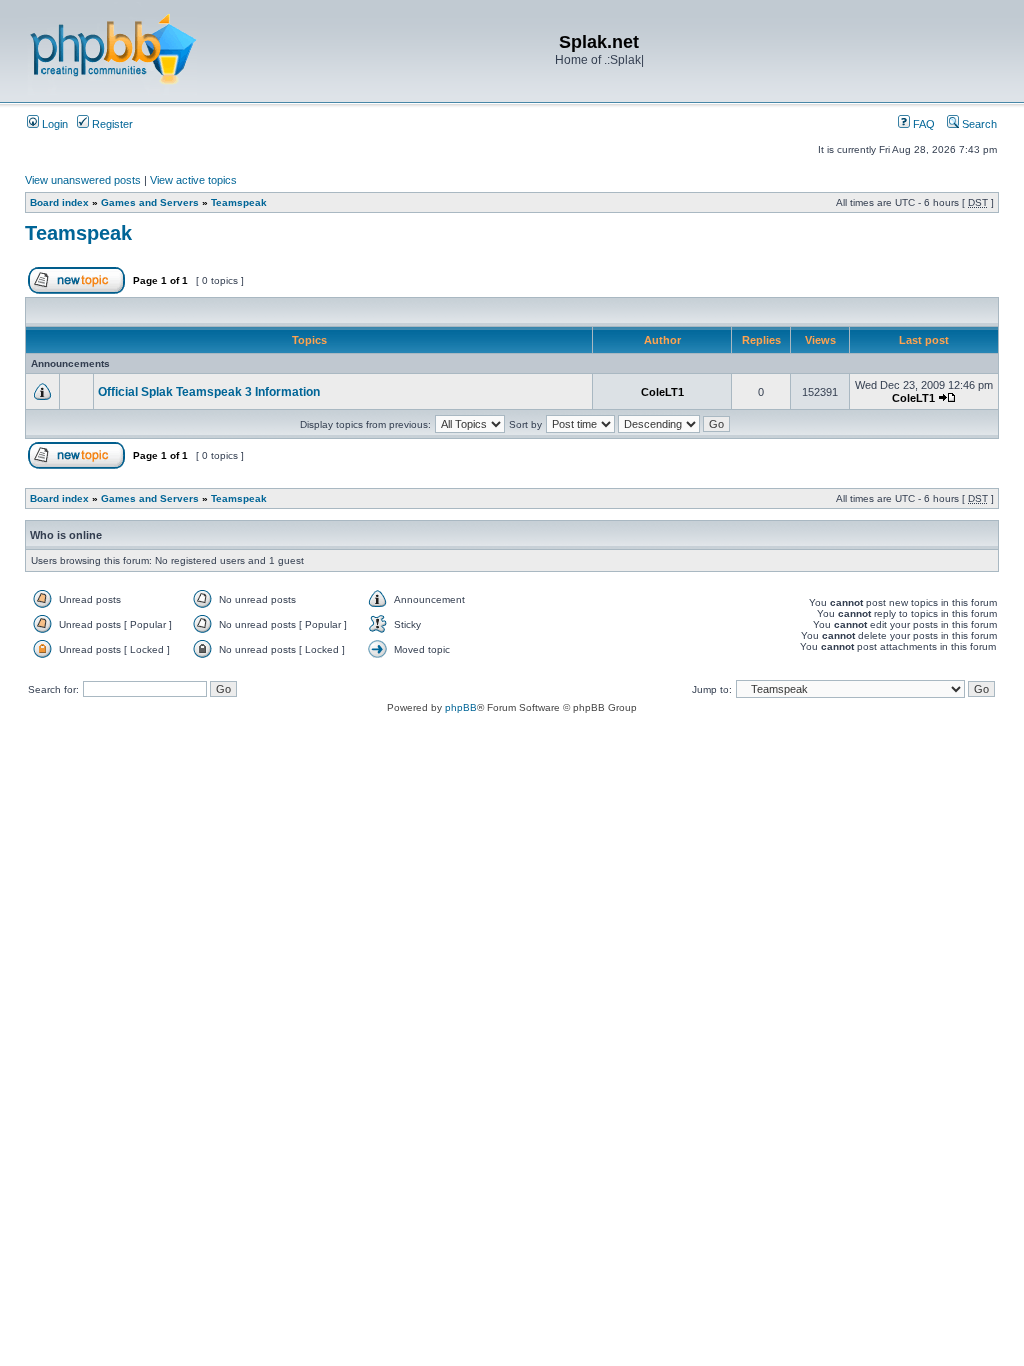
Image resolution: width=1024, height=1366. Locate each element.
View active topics (193, 180)
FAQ (922, 124)
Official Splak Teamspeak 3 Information (209, 392)
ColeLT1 (662, 392)
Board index (59, 202)
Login (53, 124)
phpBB (461, 707)
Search (978, 124)
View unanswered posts (83, 180)
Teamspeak (239, 202)
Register (111, 124)
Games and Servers (150, 202)
